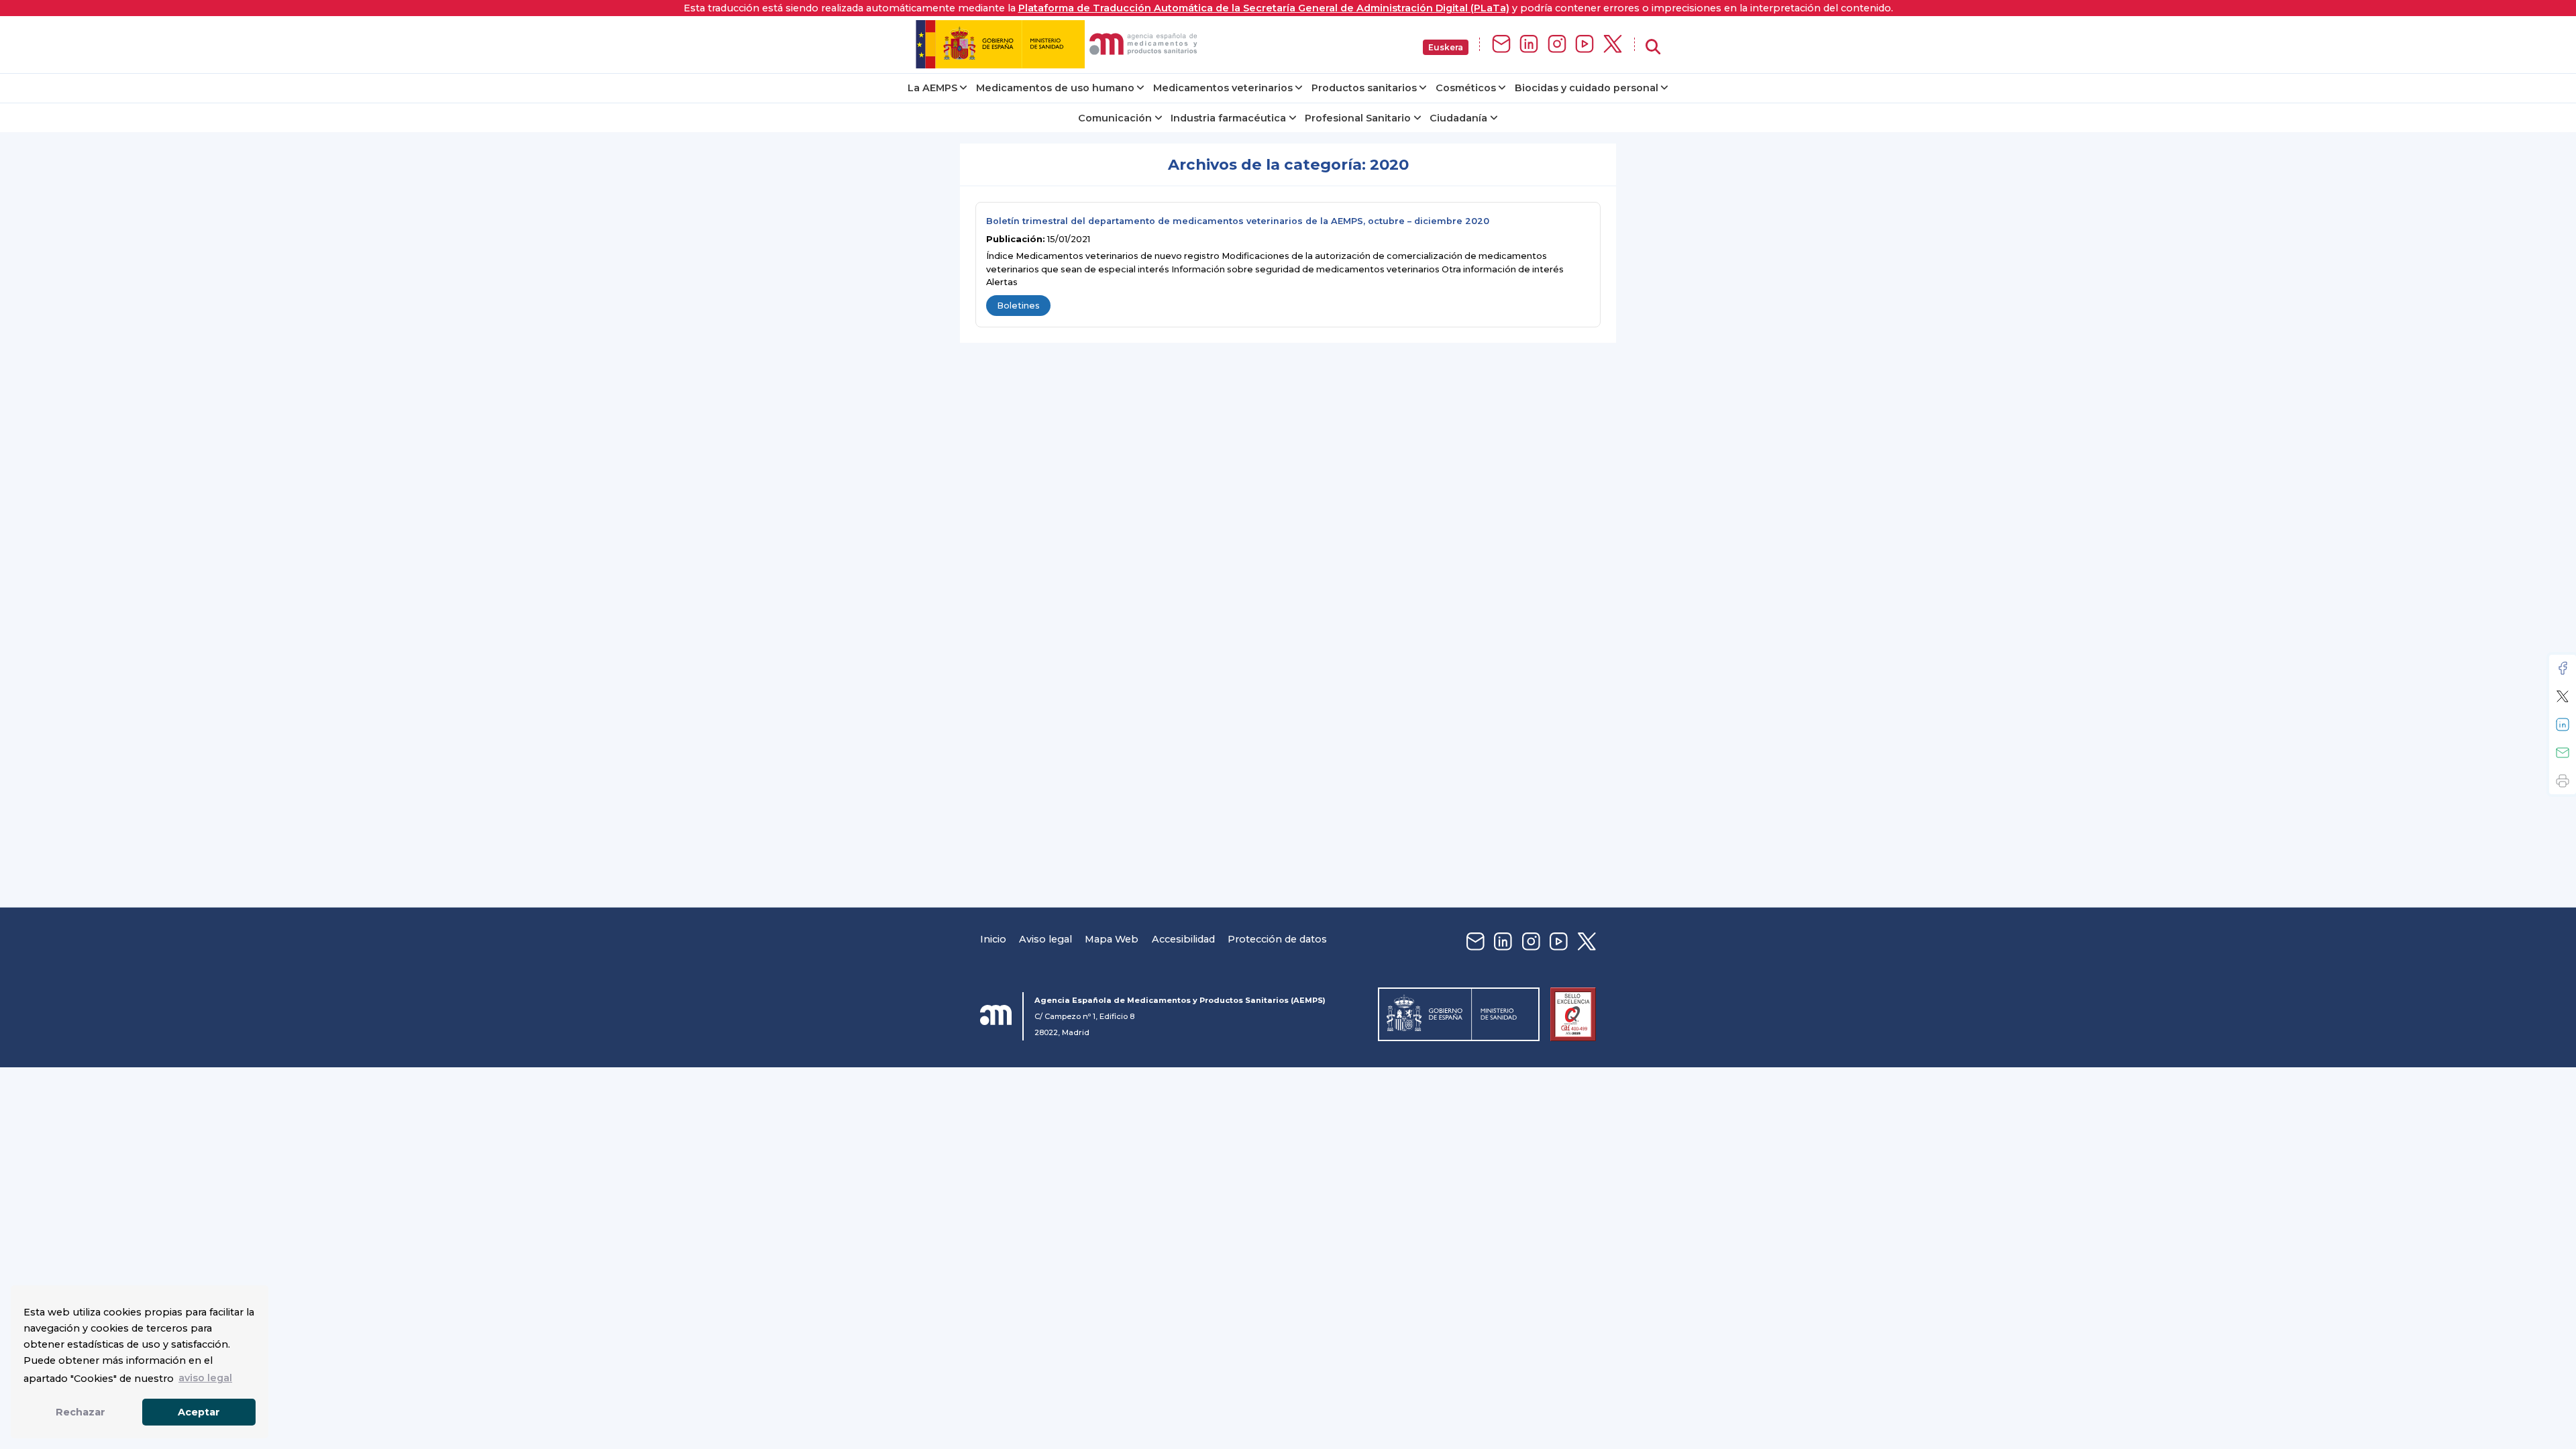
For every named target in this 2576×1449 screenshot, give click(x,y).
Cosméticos (1466, 88)
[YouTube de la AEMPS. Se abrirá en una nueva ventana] (1585, 45)
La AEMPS (932, 88)
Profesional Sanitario (1358, 118)
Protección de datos (1277, 939)
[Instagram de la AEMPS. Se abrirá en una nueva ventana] (1557, 45)
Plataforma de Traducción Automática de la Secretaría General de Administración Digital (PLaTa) (1264, 8)
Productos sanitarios (1364, 88)
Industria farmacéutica (1228, 118)
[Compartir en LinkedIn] (2563, 724)
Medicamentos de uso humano (1055, 88)
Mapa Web (1112, 939)
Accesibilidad (1183, 939)
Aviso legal (1045, 939)
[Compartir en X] (2563, 696)
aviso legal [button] (205, 1378)
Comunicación (1115, 118)
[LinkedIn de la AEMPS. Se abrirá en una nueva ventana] (1529, 45)
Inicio (993, 939)
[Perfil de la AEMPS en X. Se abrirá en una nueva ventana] (1613, 45)
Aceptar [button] (199, 1412)
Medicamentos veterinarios (1223, 88)
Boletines (1018, 306)
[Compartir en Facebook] (2563, 668)
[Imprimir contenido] (2563, 781)
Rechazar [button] (80, 1412)
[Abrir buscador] (1653, 47)
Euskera (1446, 47)
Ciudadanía (1458, 118)
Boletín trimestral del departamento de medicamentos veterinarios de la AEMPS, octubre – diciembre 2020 (1238, 221)
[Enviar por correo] (2563, 753)
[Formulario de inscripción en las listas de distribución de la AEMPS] (1501, 45)
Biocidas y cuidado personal (1587, 88)
